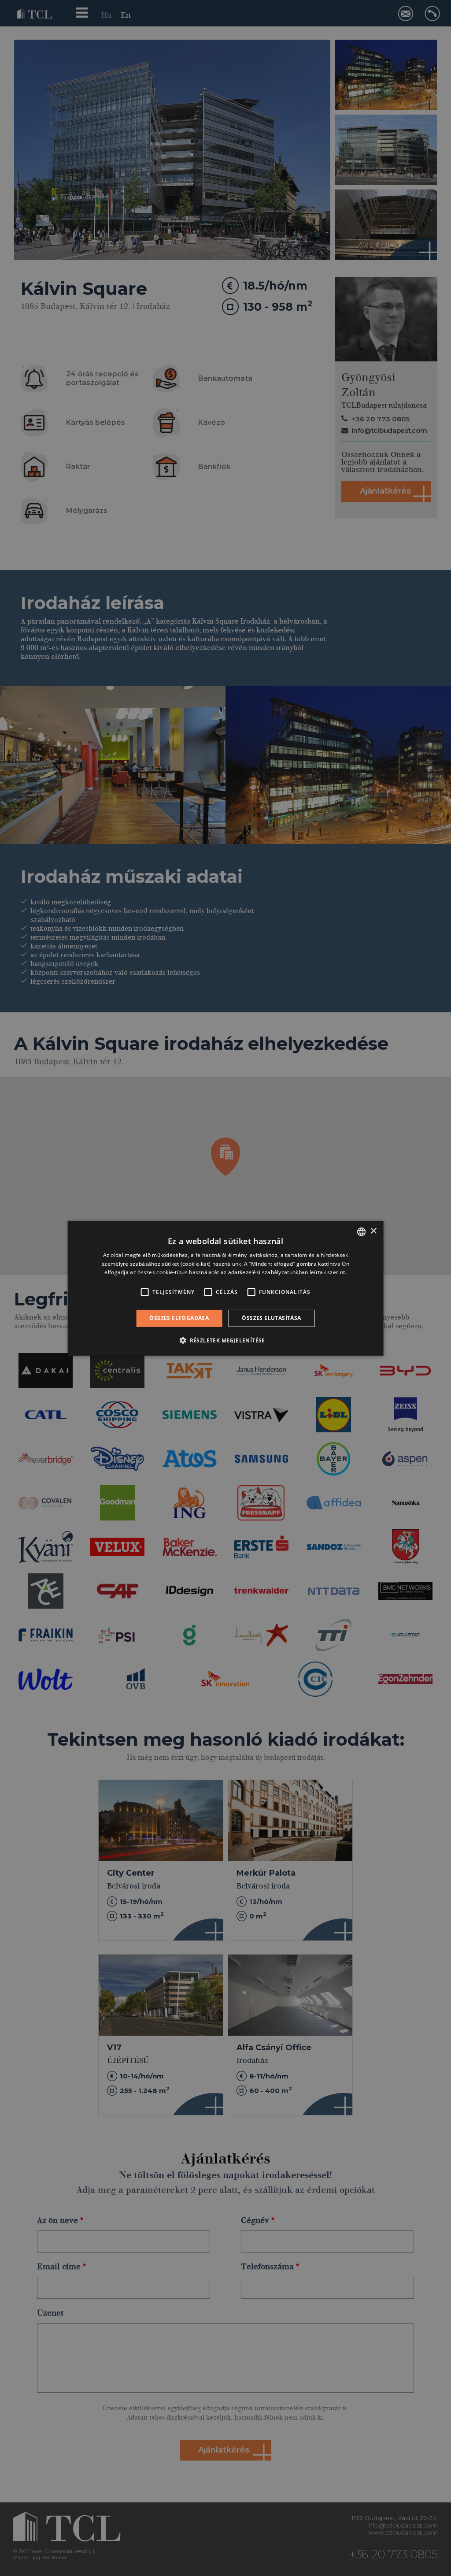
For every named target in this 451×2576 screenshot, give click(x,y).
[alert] (225, 1288)
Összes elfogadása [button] (179, 1318)
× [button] (373, 1231)
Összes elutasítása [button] (271, 1318)
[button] (225, 1340)
